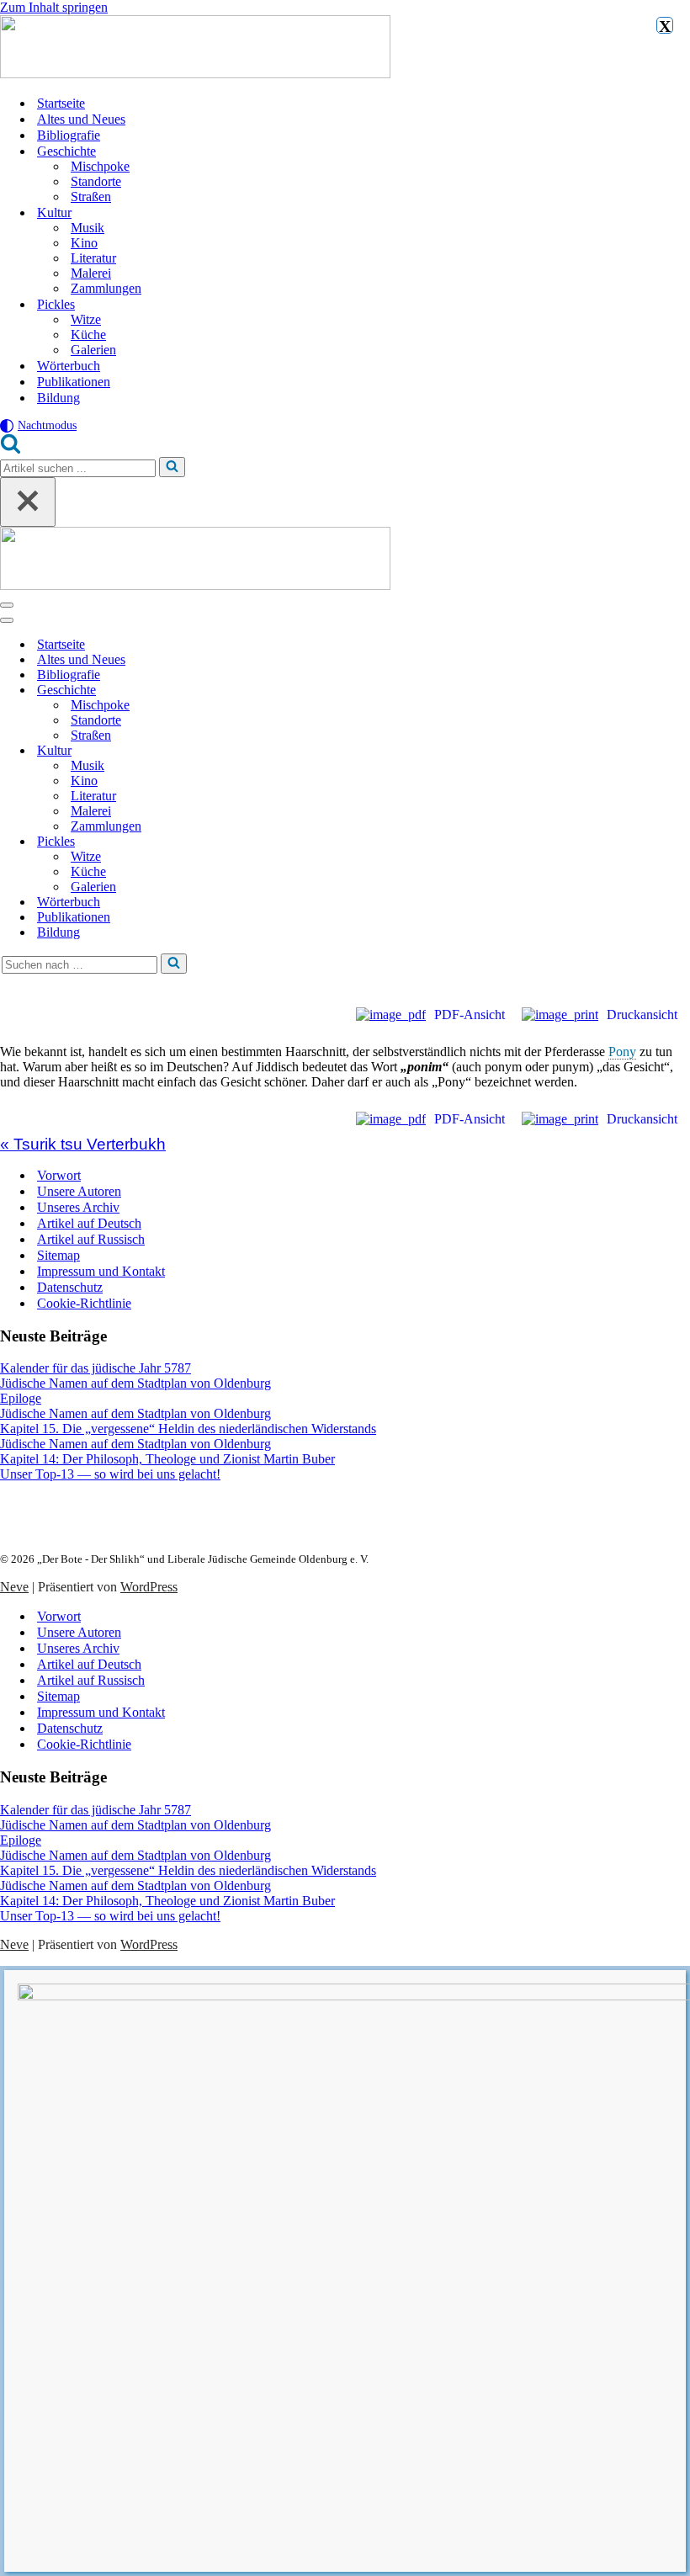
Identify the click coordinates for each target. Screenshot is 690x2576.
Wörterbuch (69, 366)
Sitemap (58, 1255)
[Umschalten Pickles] (295, 842)
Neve (14, 1587)
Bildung (58, 398)
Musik (88, 228)
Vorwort (59, 1175)
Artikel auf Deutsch (89, 1223)
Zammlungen (106, 288)
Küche (88, 335)
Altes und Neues (81, 119)
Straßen (91, 197)
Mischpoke (100, 166)
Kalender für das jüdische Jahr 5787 (96, 1368)
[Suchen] (11, 449)
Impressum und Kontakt (101, 1271)
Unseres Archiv (78, 1207)
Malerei (91, 273)
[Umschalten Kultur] (295, 751)
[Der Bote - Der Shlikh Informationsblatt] (345, 48)
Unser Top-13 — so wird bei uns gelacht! (110, 1474)
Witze (86, 319)
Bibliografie (69, 135)
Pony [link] (622, 1052)
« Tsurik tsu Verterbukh (83, 1144)
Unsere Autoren (79, 1191)
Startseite (61, 103)
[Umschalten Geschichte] (295, 690)
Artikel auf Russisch (91, 1239)
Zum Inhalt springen (54, 7)
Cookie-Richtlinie (84, 1303)
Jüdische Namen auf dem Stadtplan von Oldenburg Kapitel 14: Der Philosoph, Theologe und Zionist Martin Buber (167, 1451)
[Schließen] (28, 502)
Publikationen (74, 382)
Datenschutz (70, 1287)
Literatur (93, 258)
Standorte (96, 181)
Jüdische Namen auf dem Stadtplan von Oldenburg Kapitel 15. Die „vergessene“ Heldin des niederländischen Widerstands (188, 1421)
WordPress (149, 1587)
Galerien (93, 350)
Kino (84, 243)
